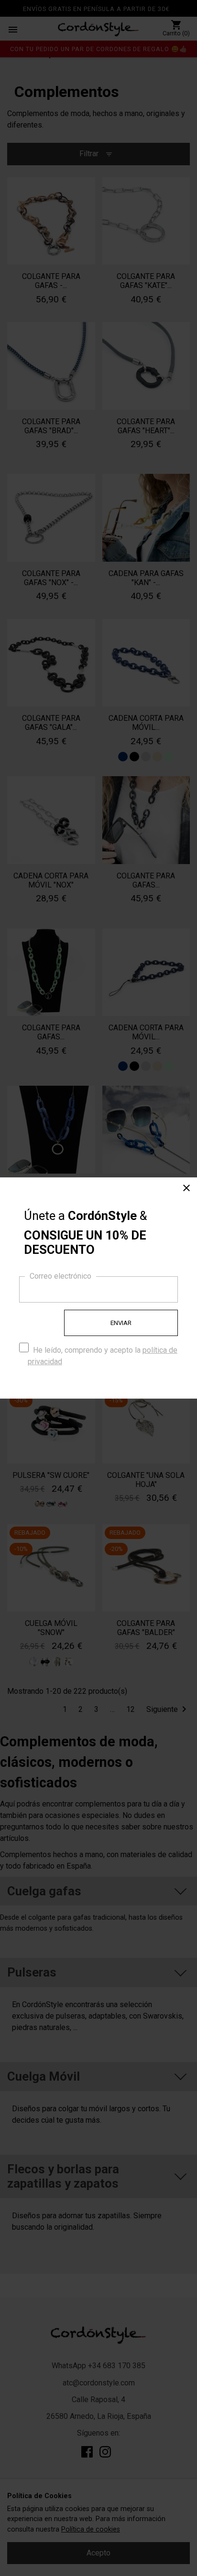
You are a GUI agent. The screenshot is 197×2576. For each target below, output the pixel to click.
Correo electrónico (60, 1276)
